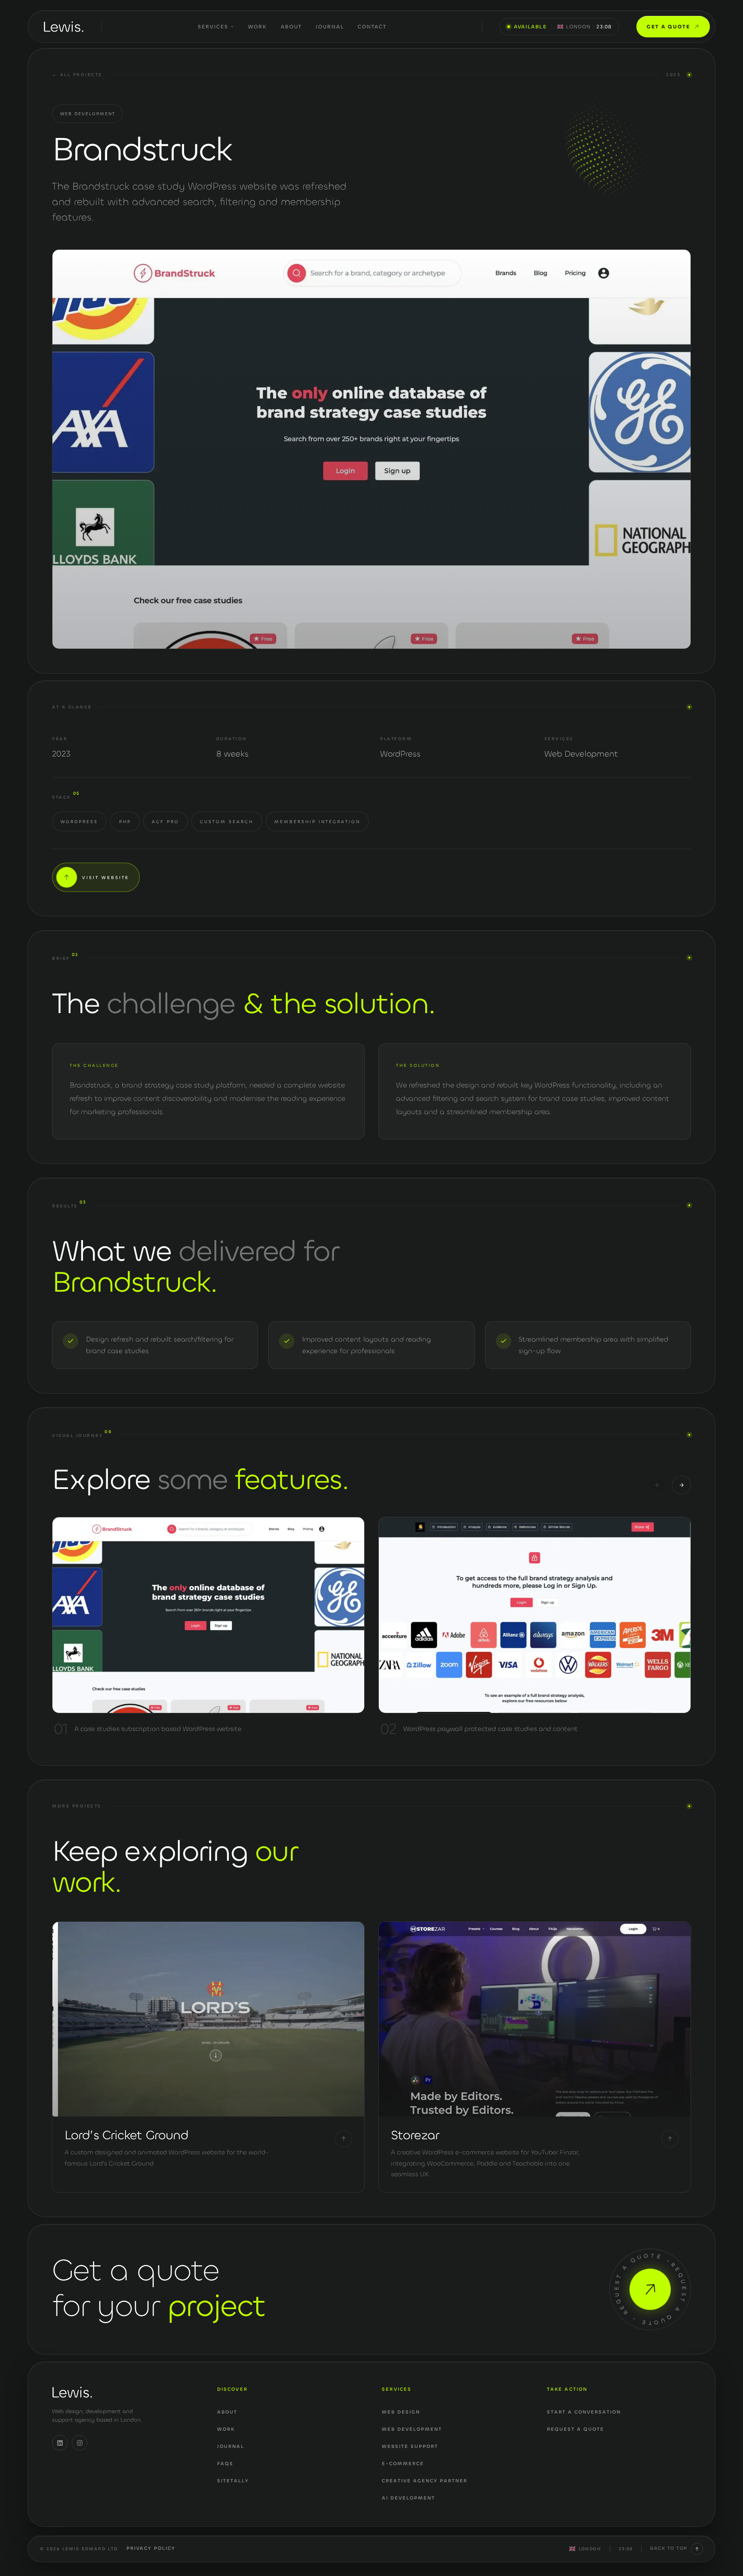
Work (258, 27)
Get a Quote (668, 27)
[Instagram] (80, 2443)
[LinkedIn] (60, 2443)
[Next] (682, 1485)
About (291, 27)
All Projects (77, 75)
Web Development (88, 114)
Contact (372, 27)
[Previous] (657, 1485)
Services (213, 27)
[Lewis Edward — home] (64, 27)
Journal (330, 27)
